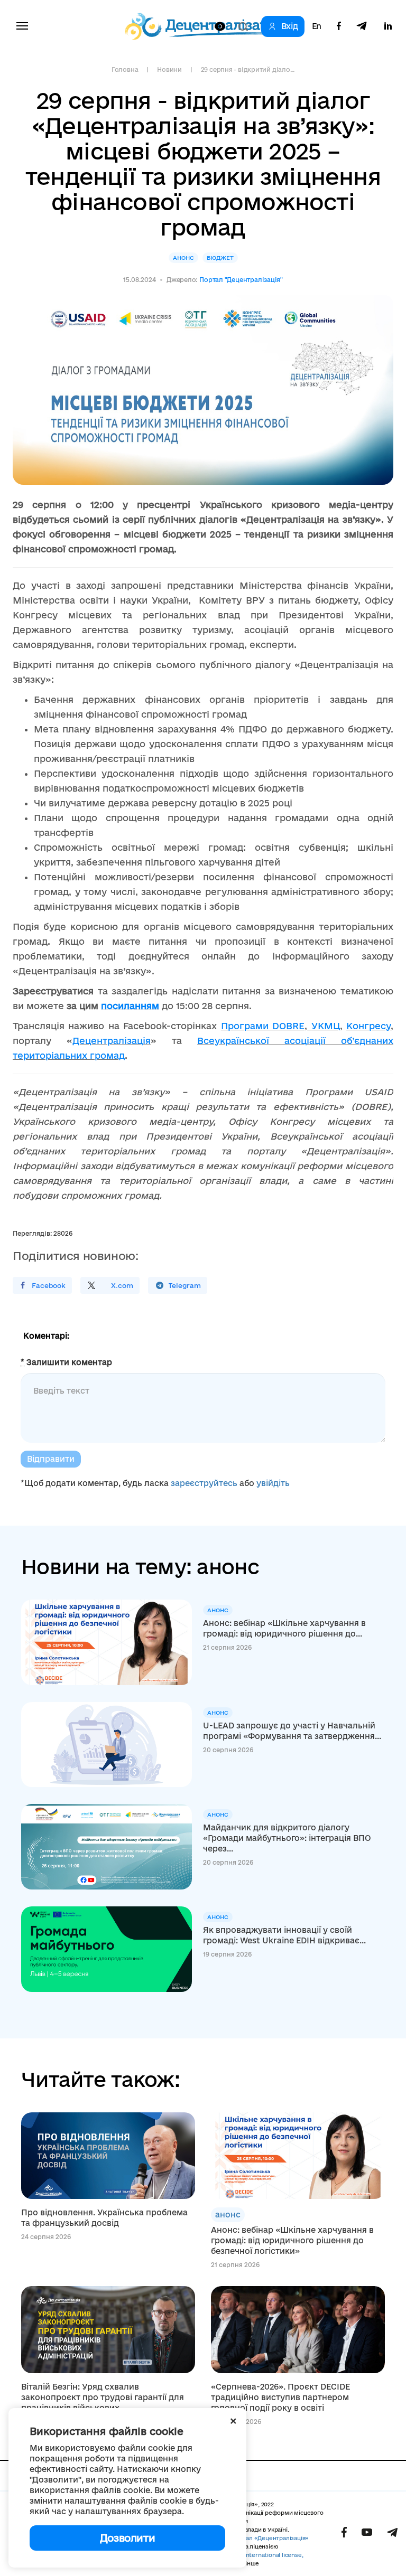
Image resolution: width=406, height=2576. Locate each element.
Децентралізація (112, 1041)
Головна (125, 69)
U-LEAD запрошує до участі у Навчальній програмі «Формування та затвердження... (292, 1731)
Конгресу (368, 1026)
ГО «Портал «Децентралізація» (264, 2538)
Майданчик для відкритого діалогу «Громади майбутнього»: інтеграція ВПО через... (287, 1838)
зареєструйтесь (204, 1483)
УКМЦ (326, 1026)
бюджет (220, 258)
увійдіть (273, 1483)
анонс (183, 258)
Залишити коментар (66, 1362)
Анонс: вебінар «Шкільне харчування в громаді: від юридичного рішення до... (284, 1628)
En (317, 26)
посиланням (130, 1006)
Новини (169, 69)
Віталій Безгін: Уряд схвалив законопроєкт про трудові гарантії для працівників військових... (103, 2397)
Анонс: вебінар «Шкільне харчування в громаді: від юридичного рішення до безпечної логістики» (292, 2240)
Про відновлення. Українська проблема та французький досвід (104, 2218)
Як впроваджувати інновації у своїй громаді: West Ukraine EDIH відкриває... (284, 1935)
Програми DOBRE (263, 1026)
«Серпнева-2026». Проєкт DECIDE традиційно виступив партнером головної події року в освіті (280, 2397)
